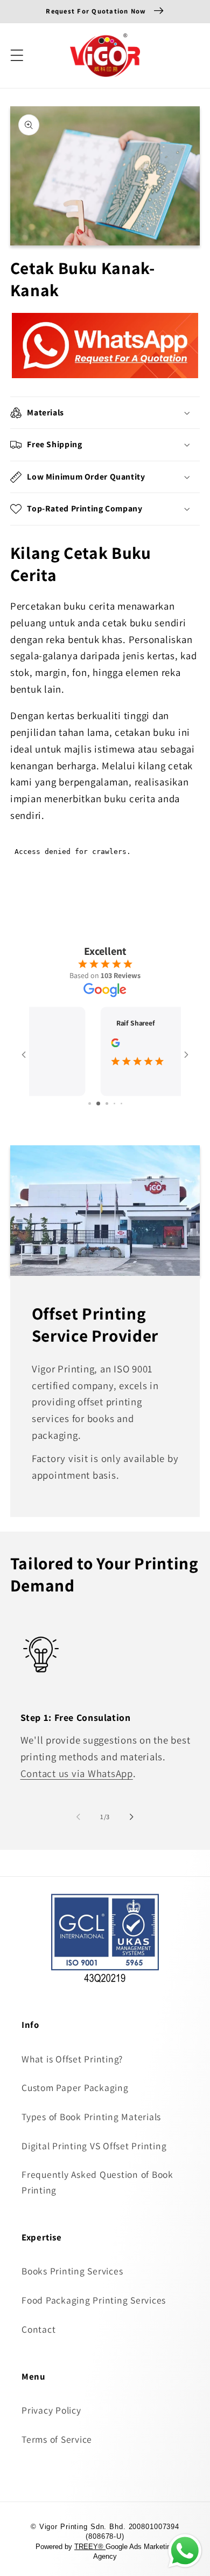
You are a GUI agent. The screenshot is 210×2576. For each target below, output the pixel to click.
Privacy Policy (51, 2410)
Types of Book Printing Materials (91, 2117)
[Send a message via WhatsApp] (185, 2551)
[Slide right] (132, 1817)
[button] (17, 55)
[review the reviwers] (46, 1045)
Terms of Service (57, 2439)
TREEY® (90, 2547)
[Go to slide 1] (89, 1103)
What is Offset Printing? (72, 2059)
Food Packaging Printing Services (94, 2300)
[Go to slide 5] (121, 1103)
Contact (38, 2329)
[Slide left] (79, 1817)
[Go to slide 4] (114, 1103)
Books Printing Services (72, 2271)
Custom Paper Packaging (75, 2088)
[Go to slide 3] (105, 1103)
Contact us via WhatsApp (77, 1773)
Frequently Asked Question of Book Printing (97, 2182)
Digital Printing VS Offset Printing (94, 2146)
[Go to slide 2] (97, 1103)
